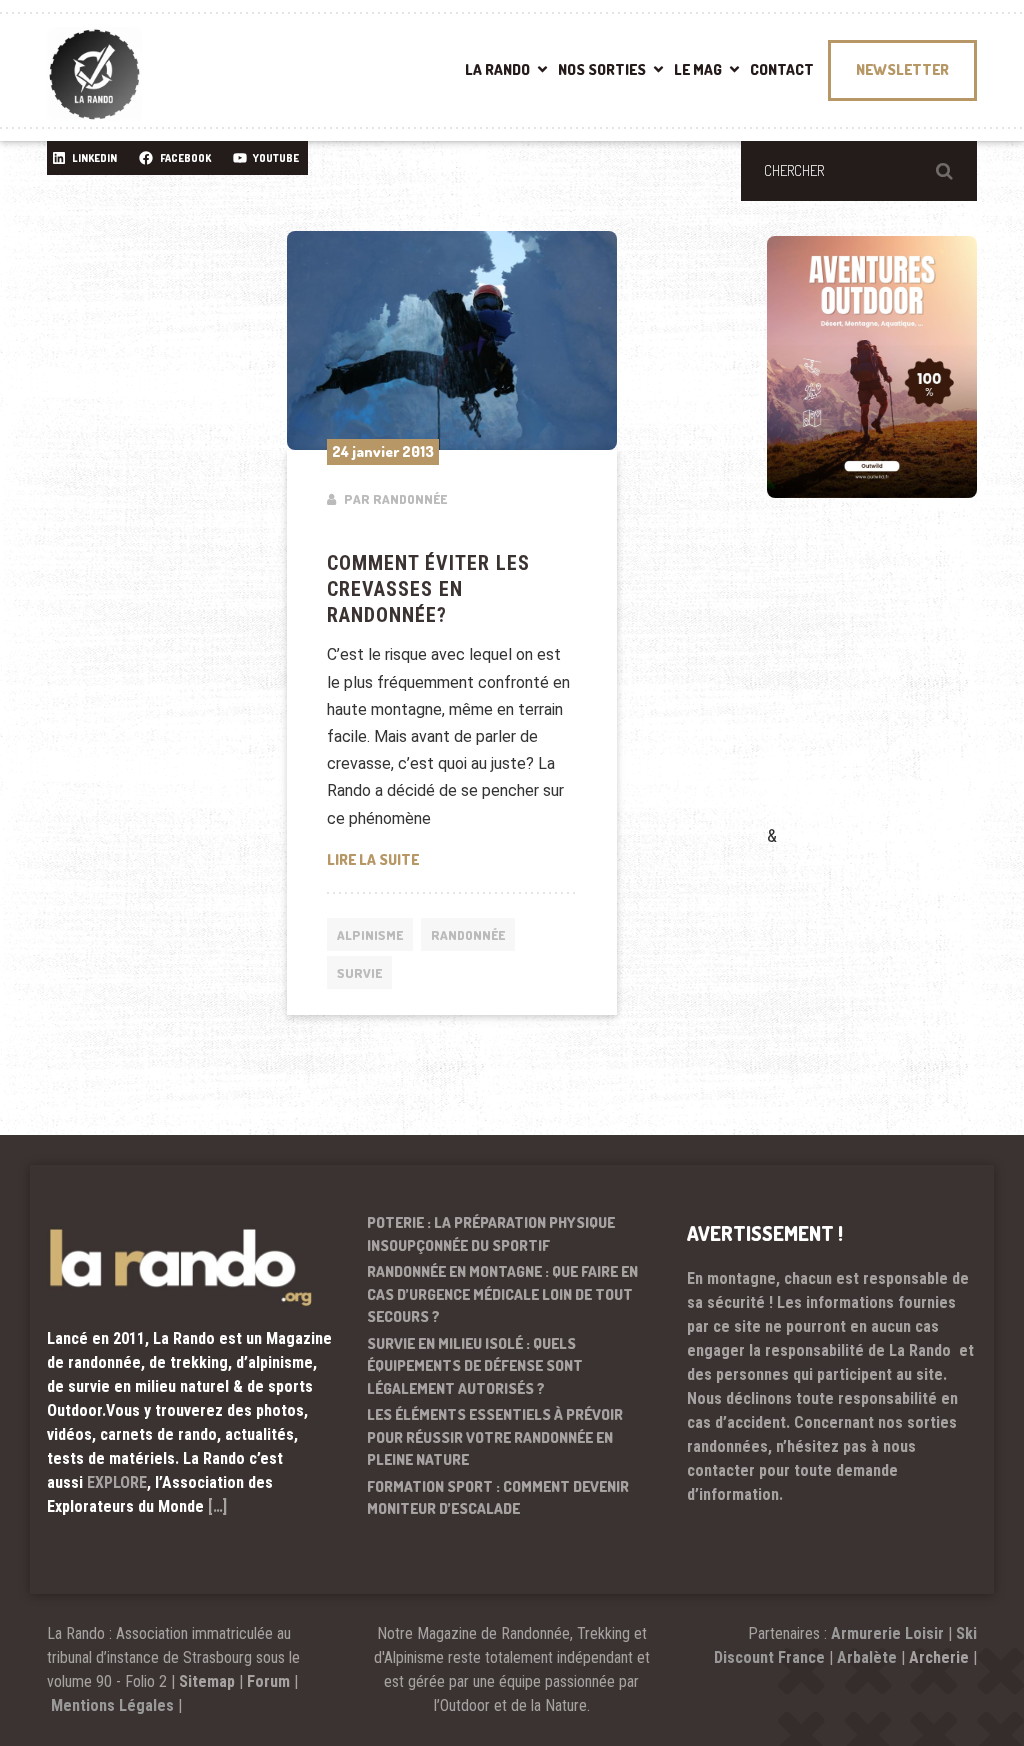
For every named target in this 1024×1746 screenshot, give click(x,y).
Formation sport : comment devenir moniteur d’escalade (498, 1498)
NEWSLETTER (902, 69)
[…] (217, 1506)
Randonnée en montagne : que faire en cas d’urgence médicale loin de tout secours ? (502, 1294)
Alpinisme (370, 935)
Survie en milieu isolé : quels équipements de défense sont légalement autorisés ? (475, 1366)
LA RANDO (497, 69)
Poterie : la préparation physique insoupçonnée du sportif (491, 1234)
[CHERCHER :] (859, 171)
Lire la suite (452, 859)
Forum (268, 1681)
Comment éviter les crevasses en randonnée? (428, 589)
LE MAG (698, 69)
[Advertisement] (895, 690)
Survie (359, 973)
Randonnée (468, 935)
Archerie (939, 1657)
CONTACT (782, 69)
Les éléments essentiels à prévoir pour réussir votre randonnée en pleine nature (495, 1437)
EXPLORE (117, 1482)
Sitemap (207, 1681)
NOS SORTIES (602, 69)
